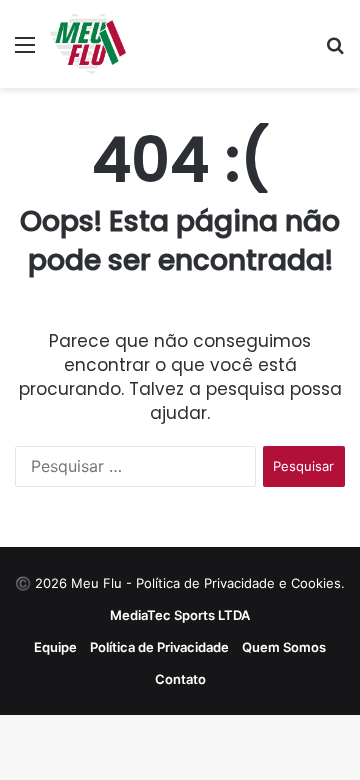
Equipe (55, 647)
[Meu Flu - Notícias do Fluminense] (88, 44)
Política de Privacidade (159, 647)
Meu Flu (96, 583)
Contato (180, 679)
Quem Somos (284, 647)
